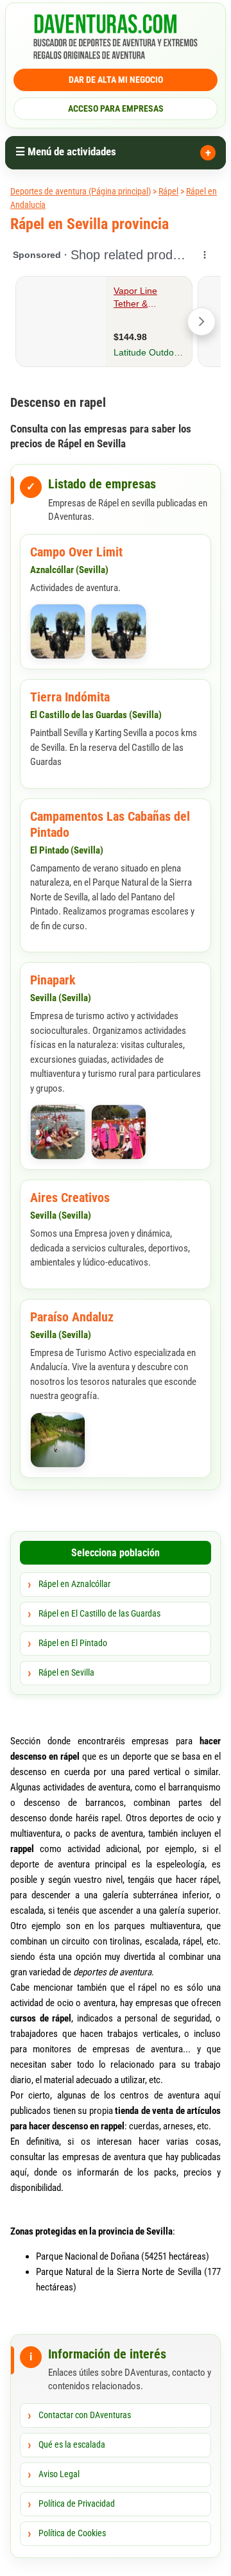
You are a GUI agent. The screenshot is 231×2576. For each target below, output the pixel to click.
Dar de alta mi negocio (116, 80)
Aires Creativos (70, 1198)
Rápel (168, 191)
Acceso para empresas (116, 108)
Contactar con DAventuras (85, 2415)
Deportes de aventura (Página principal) (81, 191)
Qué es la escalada (72, 2444)
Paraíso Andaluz (72, 1317)
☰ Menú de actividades (66, 151)
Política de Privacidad (77, 2503)
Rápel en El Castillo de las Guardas (99, 1613)
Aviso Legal (59, 2474)
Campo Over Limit (76, 552)
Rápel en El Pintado (73, 1643)
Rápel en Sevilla (66, 1672)
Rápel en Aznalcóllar (74, 1584)
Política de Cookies (72, 2533)
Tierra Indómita (70, 697)
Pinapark (53, 980)
